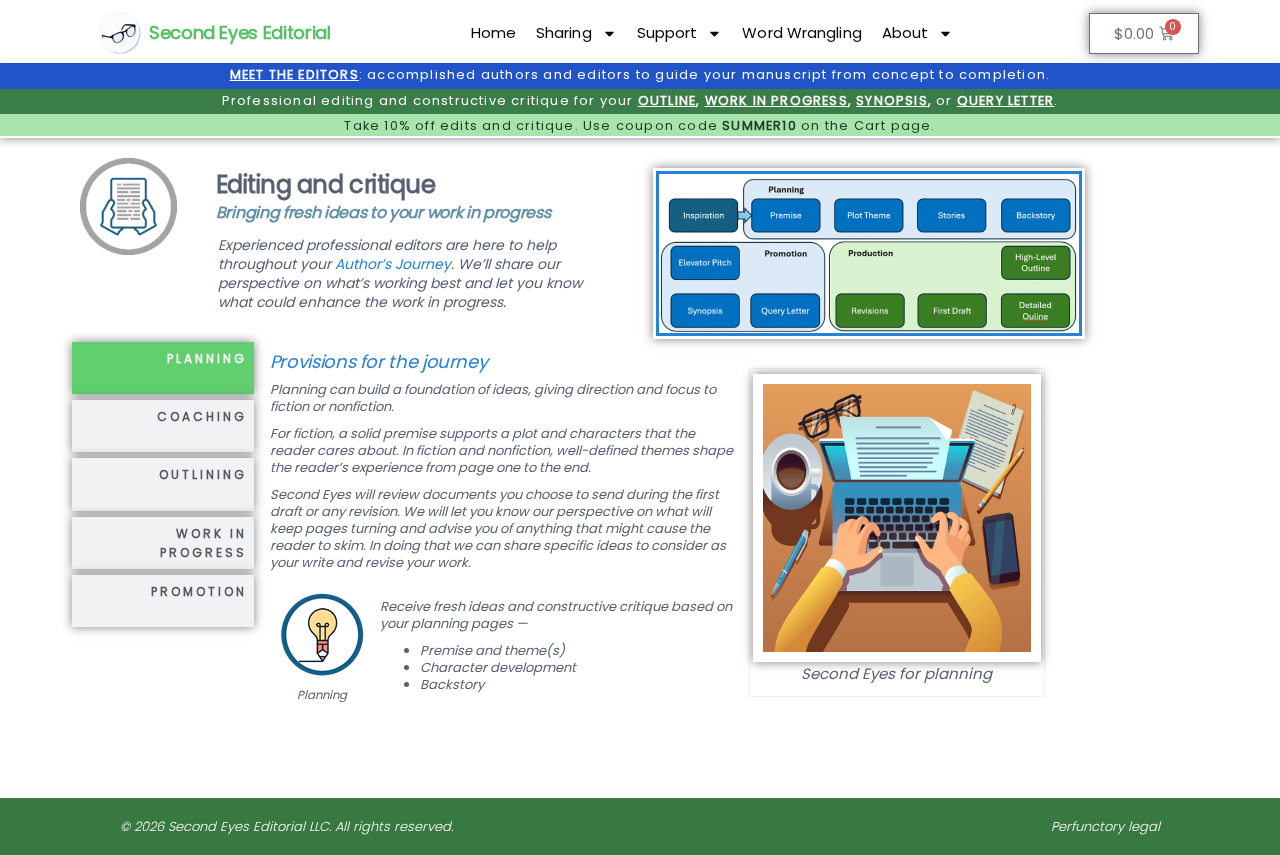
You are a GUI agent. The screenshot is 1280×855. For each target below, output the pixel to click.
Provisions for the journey (379, 361)
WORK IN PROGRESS (776, 100)
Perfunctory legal (1105, 826)
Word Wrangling (801, 32)
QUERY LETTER (1005, 100)
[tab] (163, 368)
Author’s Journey (393, 264)
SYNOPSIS (892, 100)
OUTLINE (667, 100)
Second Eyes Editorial (239, 32)
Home (493, 32)
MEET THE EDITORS (294, 74)
